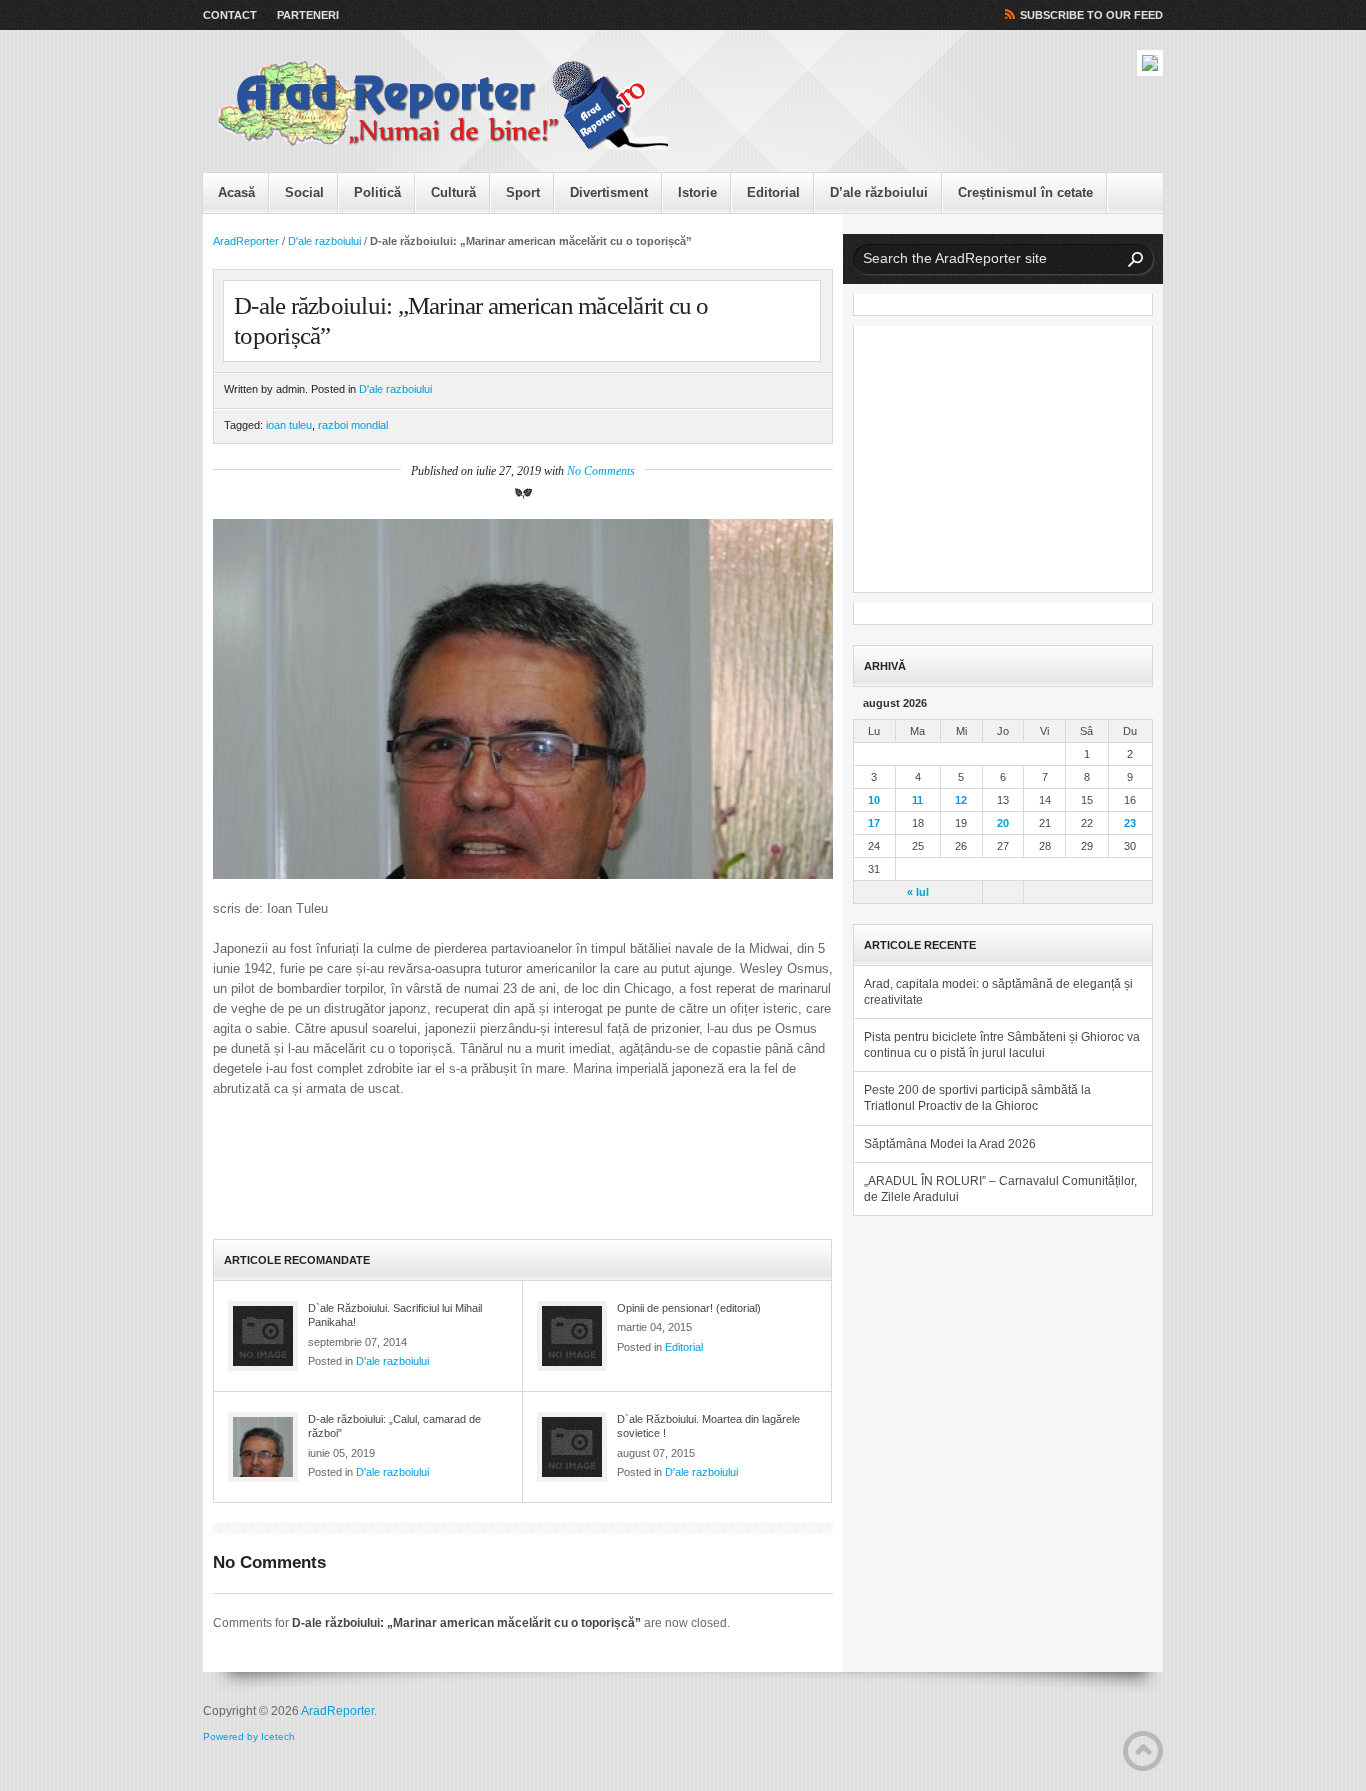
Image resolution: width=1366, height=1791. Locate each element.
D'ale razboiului (324, 241)
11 (917, 800)
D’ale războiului (879, 192)
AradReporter (246, 241)
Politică (377, 192)
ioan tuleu (289, 425)
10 (874, 800)
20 (1003, 823)
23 (1130, 823)
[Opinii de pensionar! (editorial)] (572, 1336)
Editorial (773, 192)
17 (874, 823)
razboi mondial (353, 425)
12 (961, 800)
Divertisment (609, 192)
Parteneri (308, 15)
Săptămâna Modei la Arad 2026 (950, 1144)
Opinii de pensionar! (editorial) (689, 1308)
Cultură (453, 192)
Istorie (697, 192)
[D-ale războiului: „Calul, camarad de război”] (263, 1447)
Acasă (236, 192)
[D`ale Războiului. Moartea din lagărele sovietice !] (572, 1447)
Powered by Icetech (249, 1736)
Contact (230, 15)
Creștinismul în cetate (1025, 192)
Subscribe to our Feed (1091, 15)
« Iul (918, 892)
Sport (523, 192)
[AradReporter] (443, 106)
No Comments (601, 471)
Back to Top (1143, 1751)
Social (304, 192)
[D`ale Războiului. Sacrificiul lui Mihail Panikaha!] (263, 1336)
